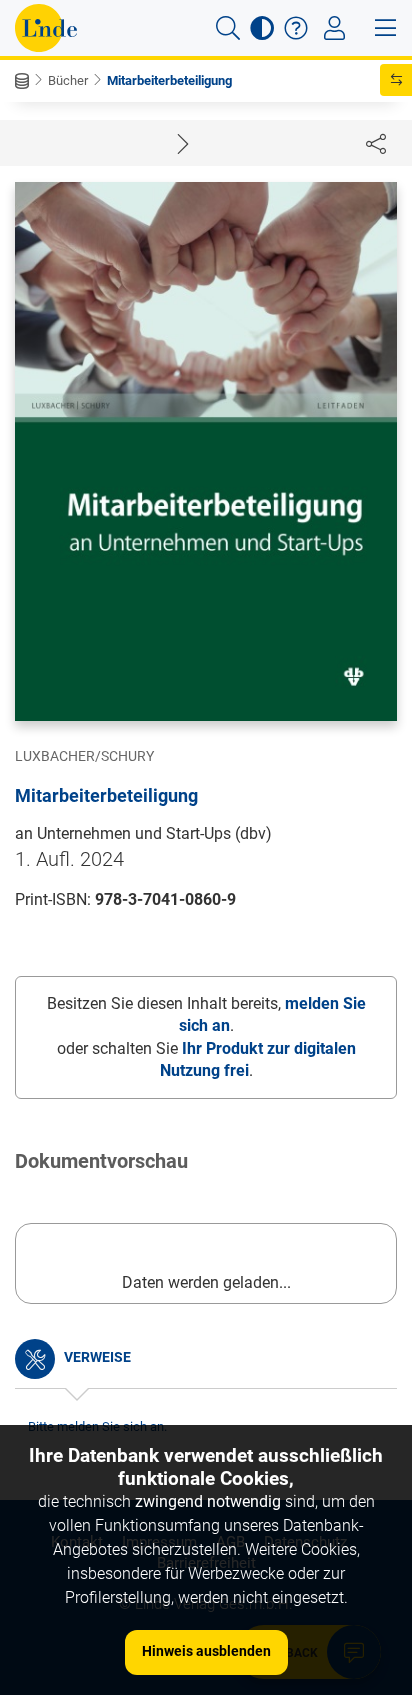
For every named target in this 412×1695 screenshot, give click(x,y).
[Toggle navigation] (334, 28)
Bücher (68, 80)
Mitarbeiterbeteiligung (169, 80)
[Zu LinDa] (46, 28)
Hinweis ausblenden (206, 1651)
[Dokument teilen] (376, 143)
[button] (228, 28)
